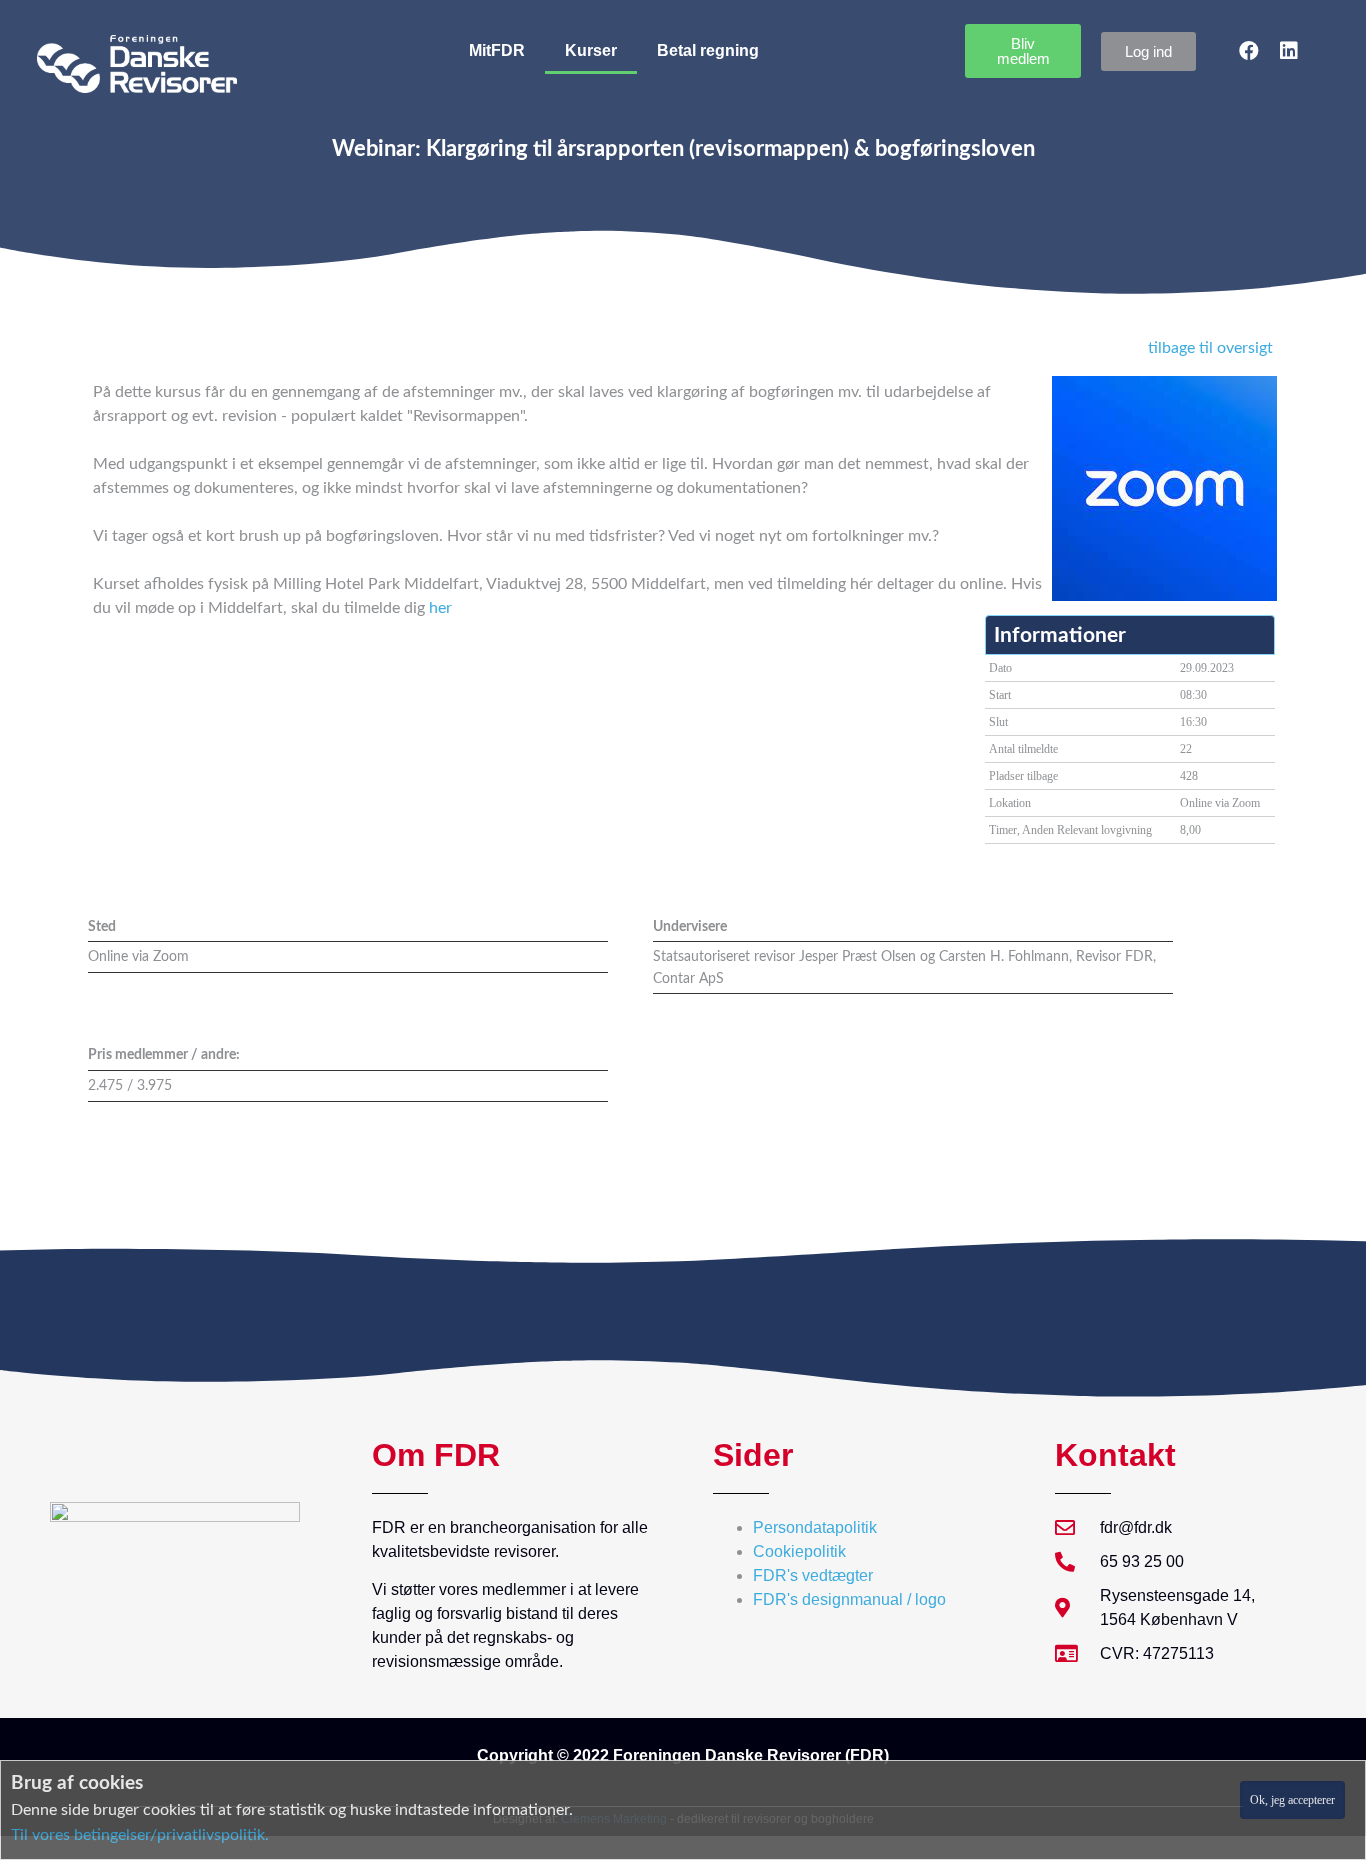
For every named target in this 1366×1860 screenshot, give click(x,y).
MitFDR (497, 50)
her (440, 608)
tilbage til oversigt (1210, 348)
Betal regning (708, 50)
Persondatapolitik (815, 1527)
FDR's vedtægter (813, 1575)
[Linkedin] (1289, 51)
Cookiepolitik (799, 1551)
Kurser (591, 50)
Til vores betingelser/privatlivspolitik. (140, 1835)
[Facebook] (1249, 51)
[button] (1023, 51)
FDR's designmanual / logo (849, 1599)
